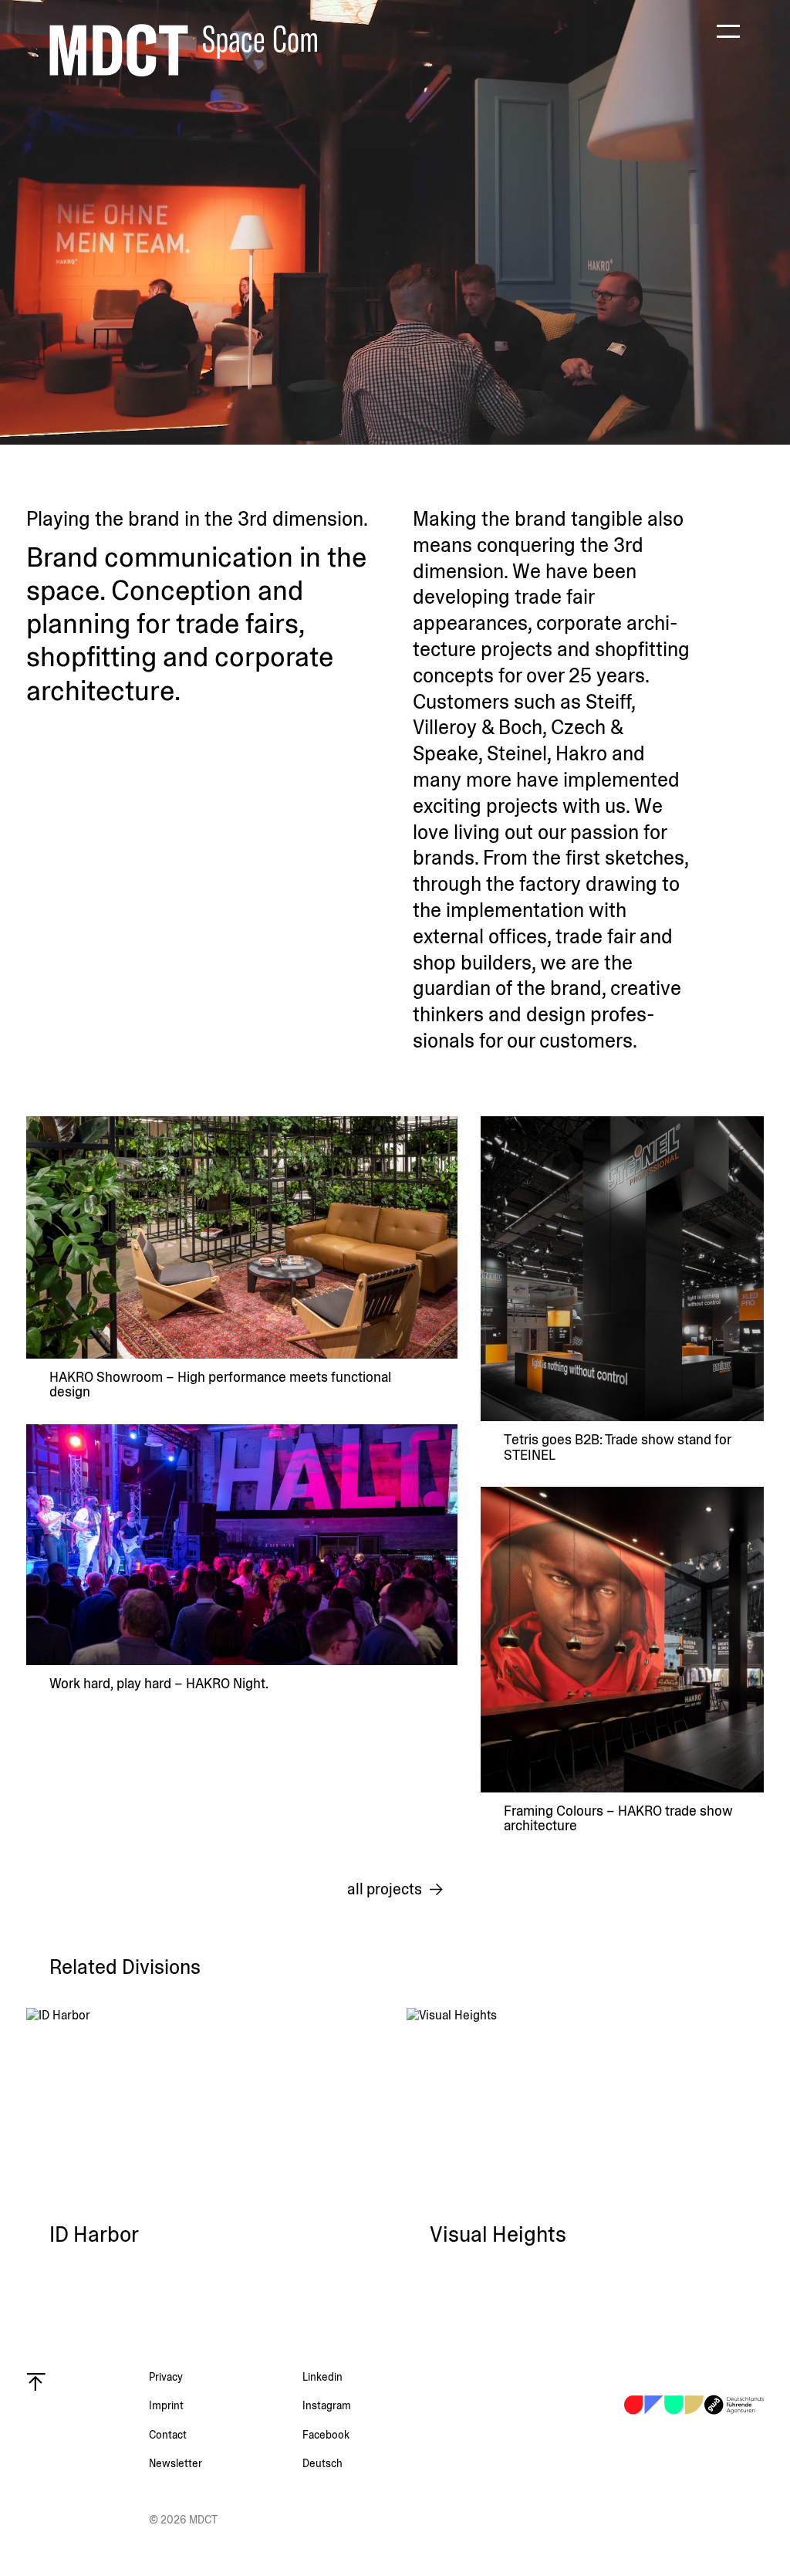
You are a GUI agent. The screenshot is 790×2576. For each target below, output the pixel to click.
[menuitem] (379, 2463)
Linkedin (322, 2377)
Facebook (326, 2435)
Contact (168, 2435)
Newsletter (176, 2463)
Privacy (166, 2377)
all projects (385, 1890)
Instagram (327, 2405)
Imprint (166, 2405)
